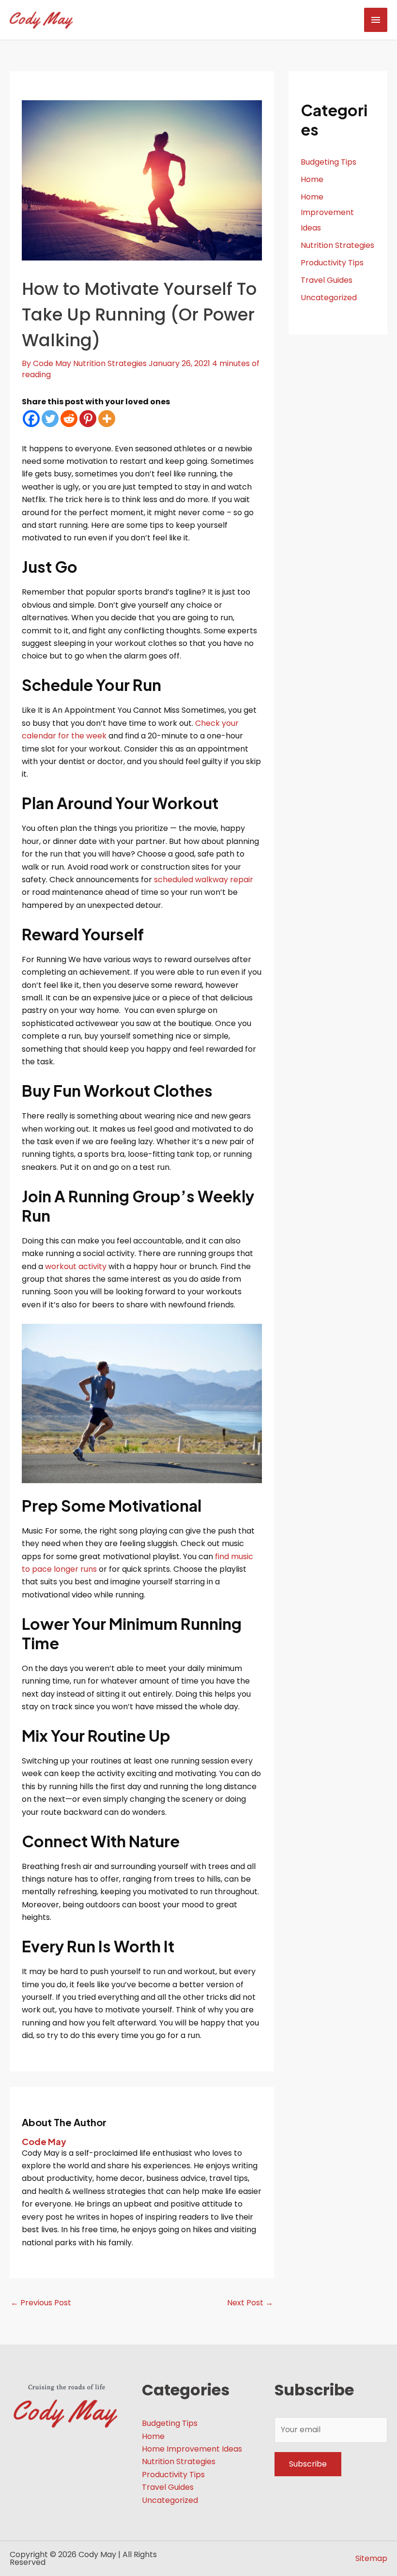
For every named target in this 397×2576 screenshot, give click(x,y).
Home (312, 179)
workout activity (76, 1266)
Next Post (250, 2303)
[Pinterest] (88, 419)
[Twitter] (50, 419)
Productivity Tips (332, 263)
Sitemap (371, 2558)
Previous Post (41, 2303)
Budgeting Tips (328, 162)
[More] (107, 419)
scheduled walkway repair (204, 880)
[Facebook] (31, 419)
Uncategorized (329, 298)
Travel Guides (327, 280)
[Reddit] (69, 419)
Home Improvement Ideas (327, 212)
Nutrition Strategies (110, 363)
